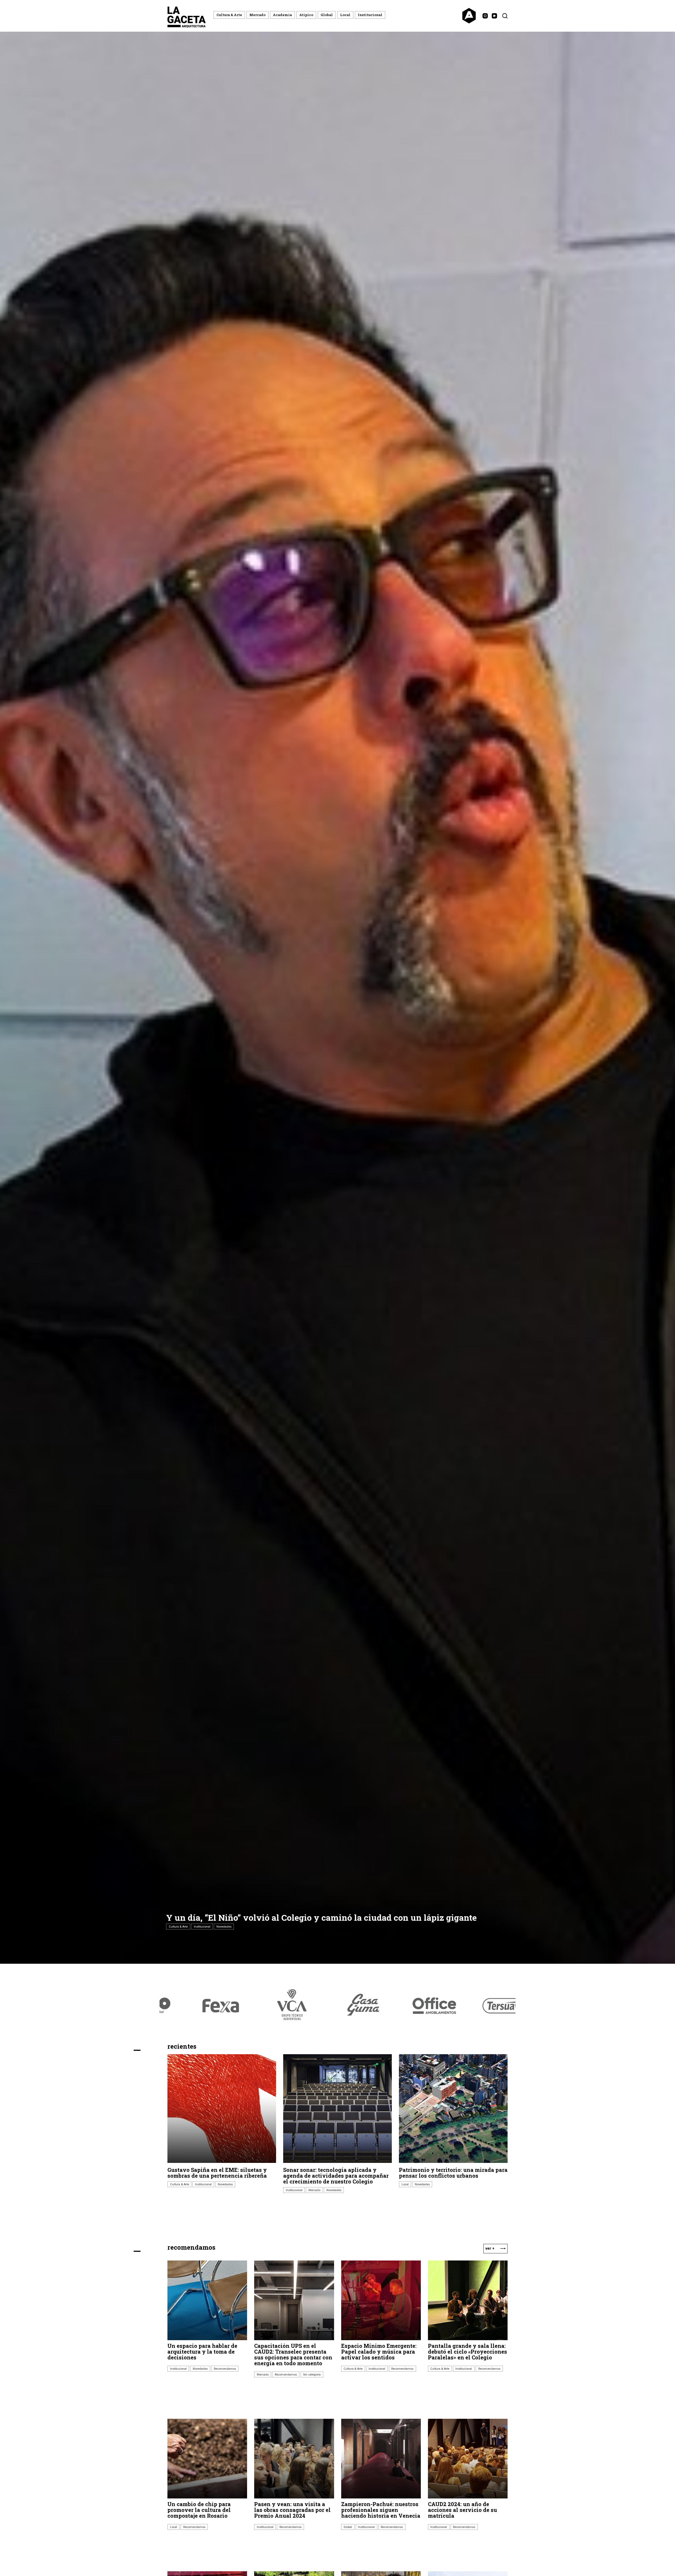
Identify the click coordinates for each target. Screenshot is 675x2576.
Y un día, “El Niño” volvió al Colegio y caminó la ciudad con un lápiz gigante (321, 1917)
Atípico (306, 15)
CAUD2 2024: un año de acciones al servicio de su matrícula (462, 2510)
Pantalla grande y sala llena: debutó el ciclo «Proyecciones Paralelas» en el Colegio (467, 2352)
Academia (282, 15)
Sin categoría (312, 2374)
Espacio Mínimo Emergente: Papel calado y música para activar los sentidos (379, 2352)
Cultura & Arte (229, 15)
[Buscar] (505, 16)
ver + (490, 2248)
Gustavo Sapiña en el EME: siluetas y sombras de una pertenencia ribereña (217, 2173)
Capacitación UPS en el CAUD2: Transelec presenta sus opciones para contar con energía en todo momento (293, 2354)
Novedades (224, 1927)
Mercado (257, 15)
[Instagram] (485, 16)
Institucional (370, 15)
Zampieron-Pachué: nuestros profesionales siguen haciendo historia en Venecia (381, 2510)
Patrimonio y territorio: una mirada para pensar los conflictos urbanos (453, 2173)
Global (327, 15)
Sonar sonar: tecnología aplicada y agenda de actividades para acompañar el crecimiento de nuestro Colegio (336, 2176)
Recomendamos (225, 2369)
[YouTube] (494, 16)
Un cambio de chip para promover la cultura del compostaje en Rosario (199, 2510)
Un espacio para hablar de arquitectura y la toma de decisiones (202, 2352)
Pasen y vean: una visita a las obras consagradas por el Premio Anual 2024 (292, 2510)
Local (345, 15)
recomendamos (191, 2247)
